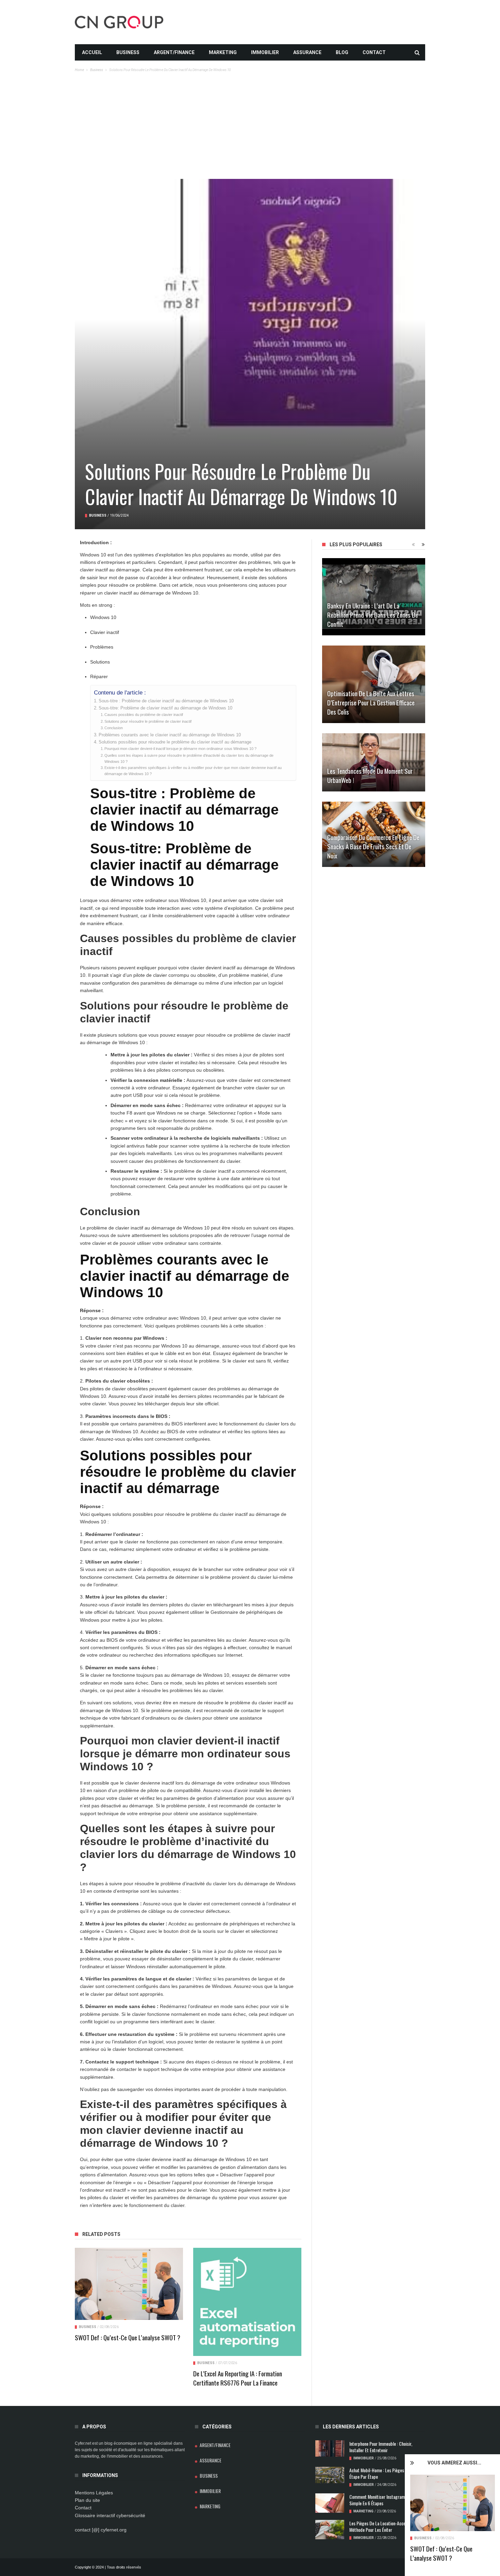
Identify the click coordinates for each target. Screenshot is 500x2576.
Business (128, 52)
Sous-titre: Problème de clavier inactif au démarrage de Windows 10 (165, 708)
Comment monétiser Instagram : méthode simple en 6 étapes (386, 2500)
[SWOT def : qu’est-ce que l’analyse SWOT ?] (453, 2503)
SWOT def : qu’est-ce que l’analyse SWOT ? (441, 2553)
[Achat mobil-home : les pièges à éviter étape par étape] (330, 2475)
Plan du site (87, 2500)
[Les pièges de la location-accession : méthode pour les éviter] (330, 2530)
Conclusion (114, 728)
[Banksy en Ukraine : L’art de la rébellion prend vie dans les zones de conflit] (374, 597)
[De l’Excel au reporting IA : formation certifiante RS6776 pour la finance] (247, 2302)
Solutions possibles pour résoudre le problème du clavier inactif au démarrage (175, 742)
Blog (342, 52)
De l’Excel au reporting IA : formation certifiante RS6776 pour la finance (238, 2378)
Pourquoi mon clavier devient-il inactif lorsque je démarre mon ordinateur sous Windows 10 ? (180, 749)
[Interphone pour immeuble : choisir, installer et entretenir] (330, 2448)
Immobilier (265, 52)
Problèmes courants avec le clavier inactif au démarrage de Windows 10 (170, 735)
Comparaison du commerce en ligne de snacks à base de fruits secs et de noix (373, 846)
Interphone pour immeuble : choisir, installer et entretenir (381, 2447)
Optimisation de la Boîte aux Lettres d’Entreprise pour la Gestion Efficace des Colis (371, 702)
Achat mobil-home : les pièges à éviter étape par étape (384, 2473)
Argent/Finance (174, 52)
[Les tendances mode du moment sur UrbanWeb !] (374, 762)
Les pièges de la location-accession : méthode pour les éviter (383, 2526)
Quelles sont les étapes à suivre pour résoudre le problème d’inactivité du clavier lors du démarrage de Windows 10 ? (189, 758)
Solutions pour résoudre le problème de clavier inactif (148, 721)
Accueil (92, 52)
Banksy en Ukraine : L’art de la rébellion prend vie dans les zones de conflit (373, 615)
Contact (374, 52)
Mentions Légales (94, 2493)
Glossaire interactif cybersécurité (110, 2515)
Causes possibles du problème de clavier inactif (144, 715)
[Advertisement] (250, 128)
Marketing (223, 52)
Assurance (307, 52)
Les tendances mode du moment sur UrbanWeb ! (370, 775)
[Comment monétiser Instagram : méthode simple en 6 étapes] (330, 2503)
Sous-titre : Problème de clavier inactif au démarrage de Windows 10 (166, 701)
